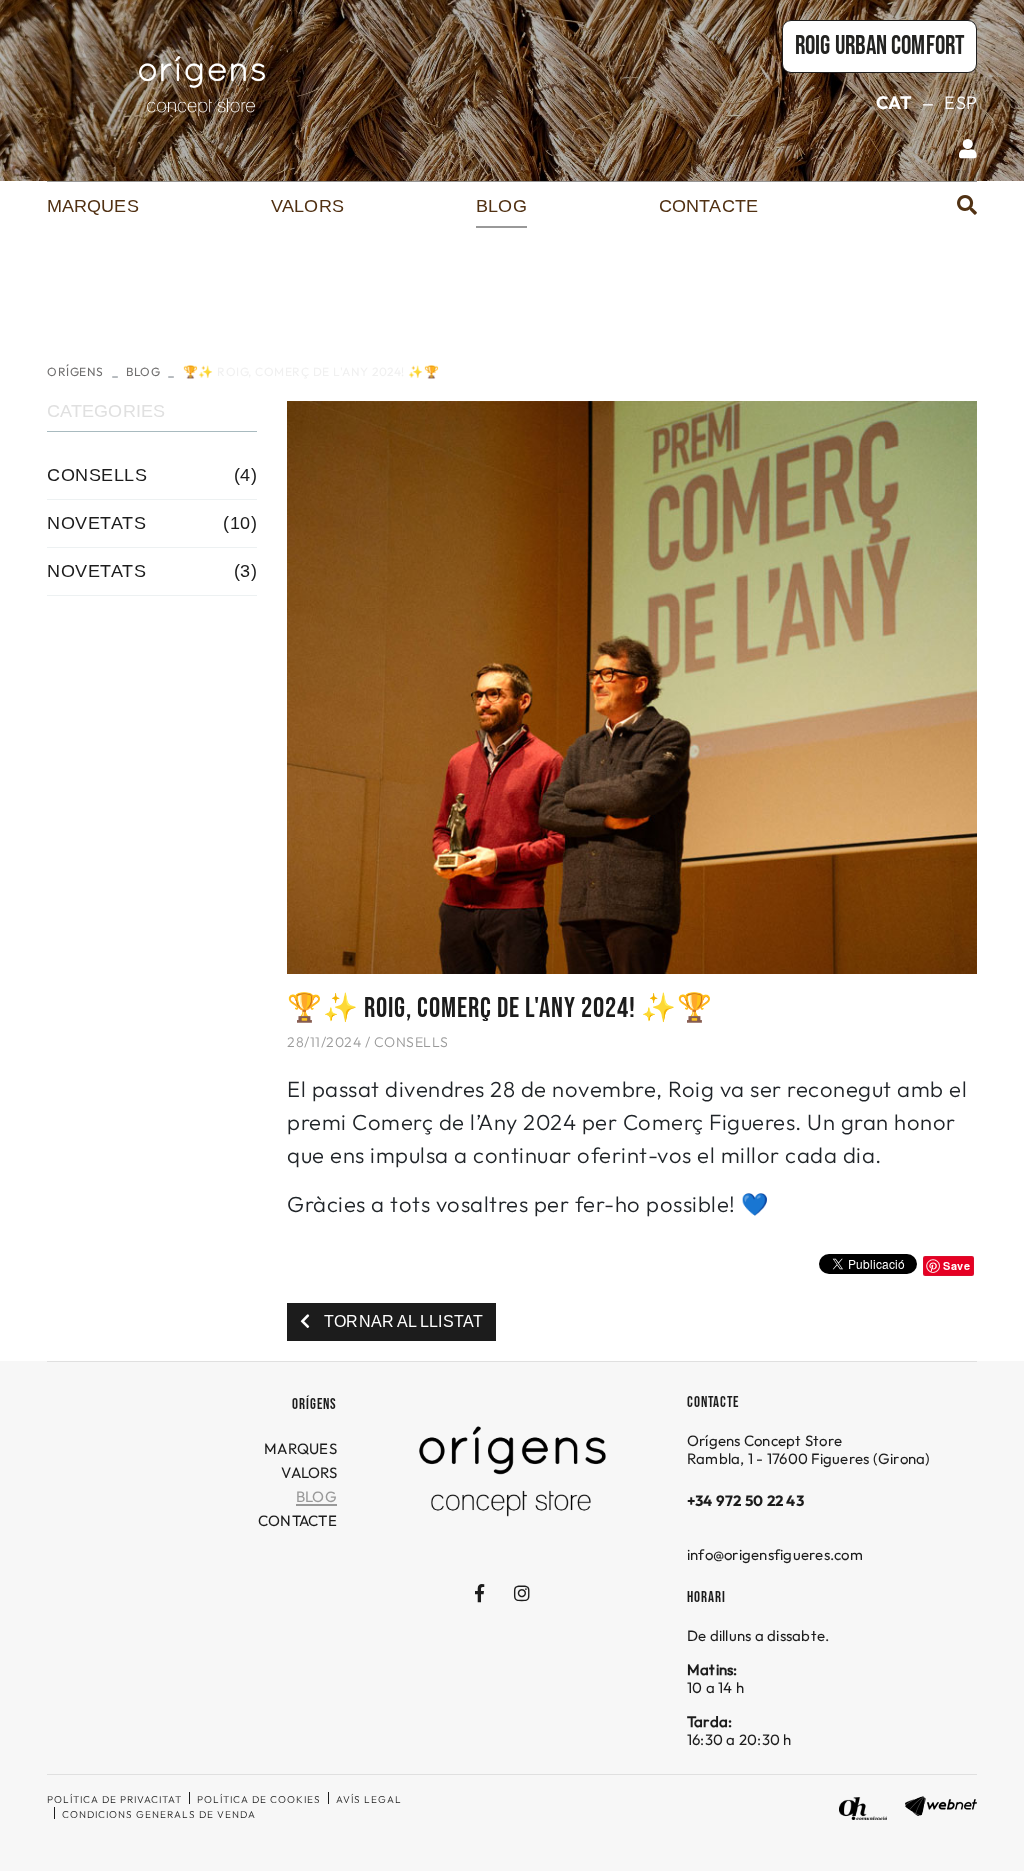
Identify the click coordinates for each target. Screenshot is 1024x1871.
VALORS (309, 1472)
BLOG (143, 371)
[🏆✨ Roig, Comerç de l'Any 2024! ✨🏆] (632, 685)
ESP (960, 102)
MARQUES (300, 1448)
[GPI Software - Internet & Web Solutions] (941, 1803)
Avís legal (369, 1799)
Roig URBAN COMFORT (879, 46)
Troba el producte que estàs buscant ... (864, 214)
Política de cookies (259, 1799)
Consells (411, 1042)
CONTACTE (297, 1520)
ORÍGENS (75, 371)
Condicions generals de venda (159, 1814)
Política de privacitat (114, 1799)
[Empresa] (202, 86)
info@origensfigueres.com (775, 1554)
